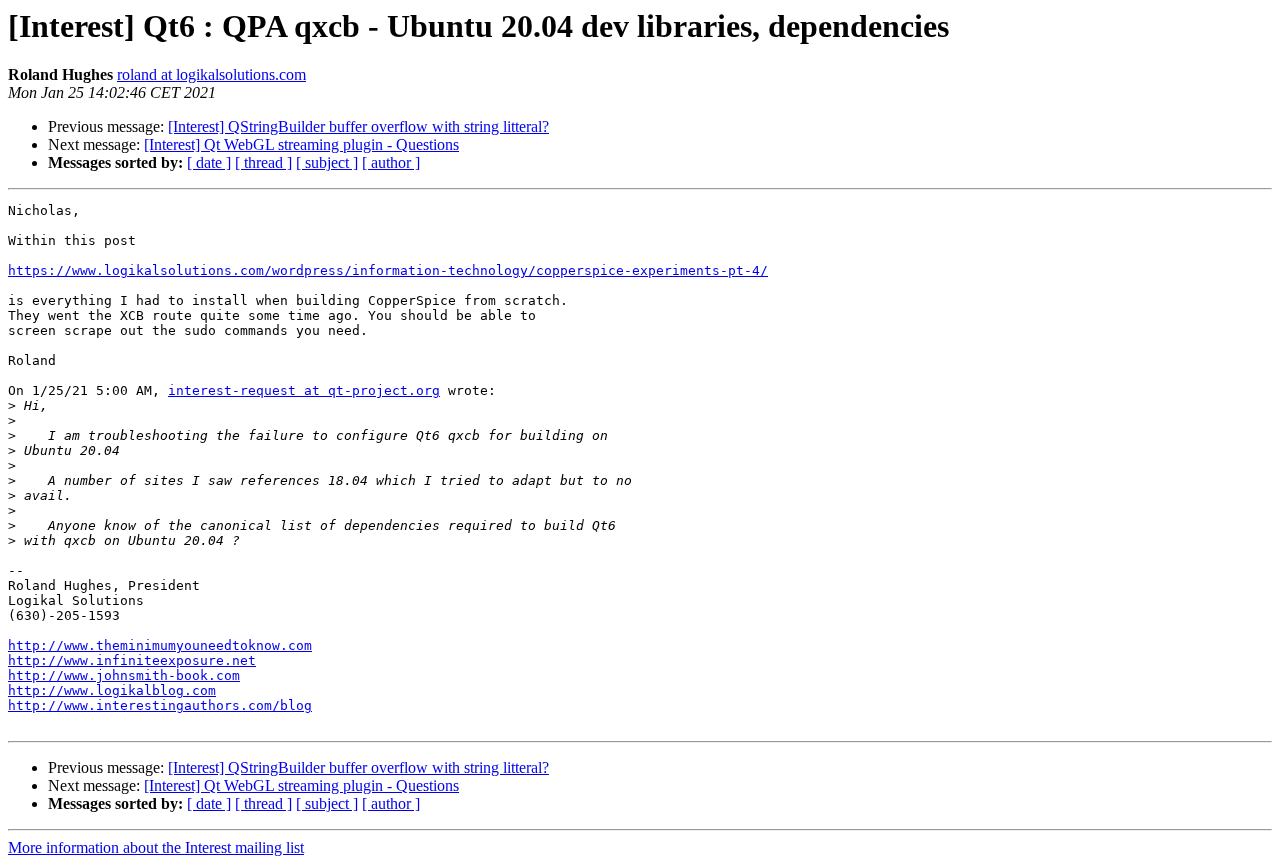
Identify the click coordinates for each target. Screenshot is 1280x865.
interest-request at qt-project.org (304, 390)
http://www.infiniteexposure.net (132, 660)
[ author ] (391, 162)
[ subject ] (327, 162)
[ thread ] (263, 162)
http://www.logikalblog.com (112, 690)
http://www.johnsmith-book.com (124, 675)
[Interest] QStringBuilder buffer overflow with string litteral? (358, 126)
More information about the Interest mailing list (156, 847)
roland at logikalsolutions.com (211, 74)
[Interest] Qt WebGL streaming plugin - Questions (301, 144)
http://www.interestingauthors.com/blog (160, 705)
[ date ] (209, 162)
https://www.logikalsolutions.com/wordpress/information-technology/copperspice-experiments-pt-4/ (388, 270)
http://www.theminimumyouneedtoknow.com (160, 645)
